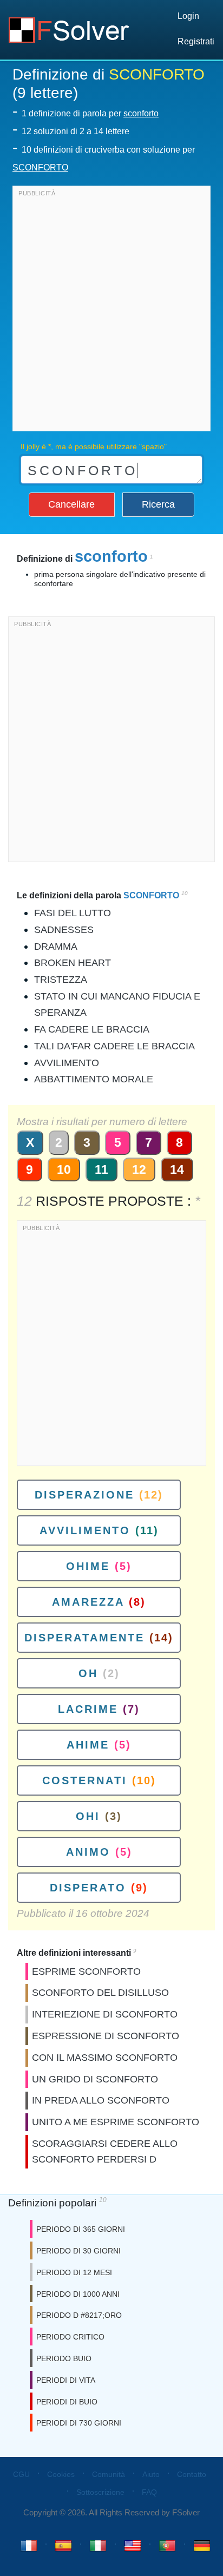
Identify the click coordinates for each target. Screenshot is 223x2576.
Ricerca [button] (158, 504)
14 (177, 1169)
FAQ (149, 2492)
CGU (21, 2474)
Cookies (61, 2474)
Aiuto (151, 2474)
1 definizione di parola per (90, 113)
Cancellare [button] (71, 504)
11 (101, 1169)
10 (64, 1169)
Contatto (192, 2474)
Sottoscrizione (100, 2492)
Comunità (109, 2474)
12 (139, 1169)
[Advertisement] (111, 311)
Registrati (196, 41)
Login (188, 16)
